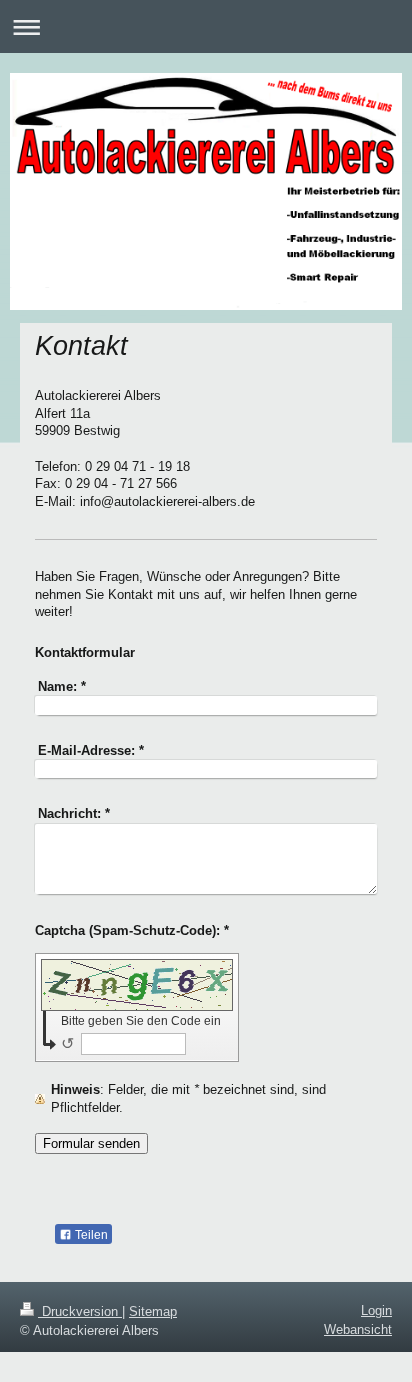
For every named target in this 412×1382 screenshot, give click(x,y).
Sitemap (153, 1311)
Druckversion (80, 1311)
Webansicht (358, 1329)
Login (376, 1310)
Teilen (90, 1235)
